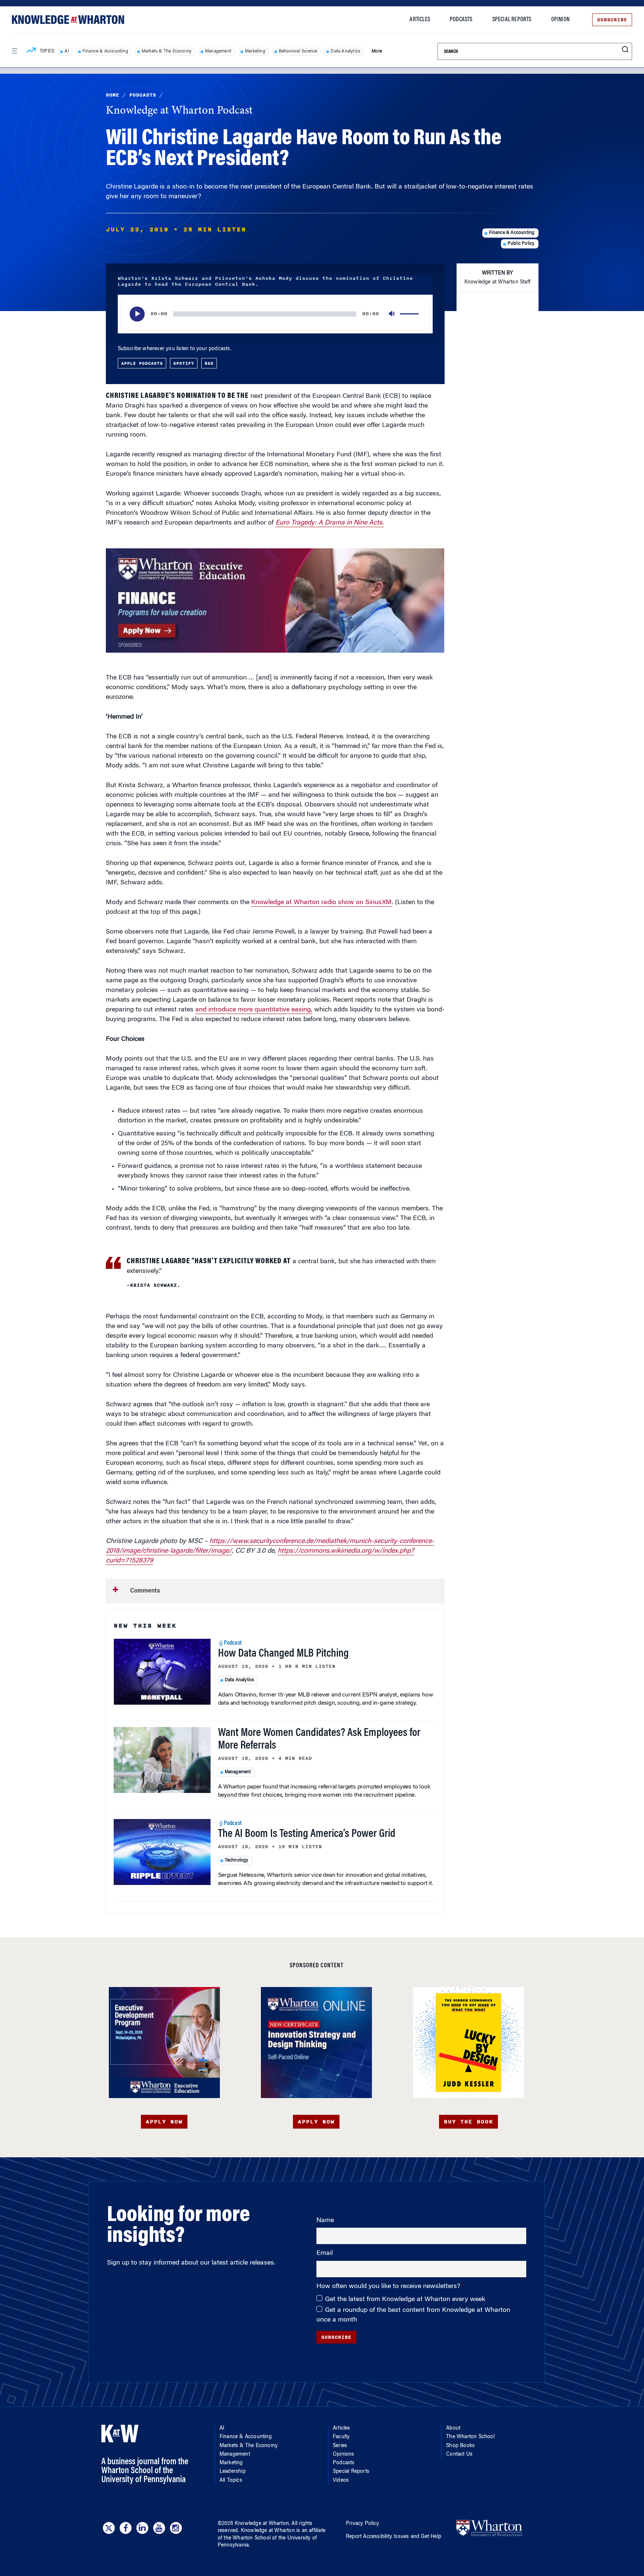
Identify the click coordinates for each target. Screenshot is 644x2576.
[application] (275, 314)
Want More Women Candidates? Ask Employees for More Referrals (319, 1740)
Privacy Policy (362, 2524)
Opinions (344, 2455)
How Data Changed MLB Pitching (283, 1654)
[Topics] (31, 51)
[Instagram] (176, 2528)
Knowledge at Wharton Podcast (179, 111)
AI (67, 51)
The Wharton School (470, 2437)
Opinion (560, 20)
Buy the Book (468, 2122)
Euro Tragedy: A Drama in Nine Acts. (330, 523)
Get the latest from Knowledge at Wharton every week (405, 2300)
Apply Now (164, 2122)
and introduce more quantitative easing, (254, 1010)
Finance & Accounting (105, 51)
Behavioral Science (298, 51)
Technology (237, 1860)
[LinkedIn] (142, 2528)
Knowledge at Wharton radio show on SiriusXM (321, 903)
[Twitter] (109, 2528)
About (453, 2428)
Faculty (341, 2437)
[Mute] (392, 314)
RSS (209, 363)
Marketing (255, 51)
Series (340, 2446)
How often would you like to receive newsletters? (389, 2287)
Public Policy (521, 244)
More (377, 51)
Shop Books (460, 2446)
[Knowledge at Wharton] (68, 20)
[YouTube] (159, 2528)
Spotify (184, 363)
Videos (341, 2481)
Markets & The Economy (167, 51)
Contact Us (459, 2455)
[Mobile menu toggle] (14, 51)
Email (325, 2253)
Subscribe (612, 20)
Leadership (233, 2472)
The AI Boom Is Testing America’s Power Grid (307, 1834)
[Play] (137, 314)
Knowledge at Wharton (262, 2524)
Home (113, 95)
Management (218, 51)
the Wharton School (247, 2538)
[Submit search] (625, 50)
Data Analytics (345, 51)
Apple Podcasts (142, 363)
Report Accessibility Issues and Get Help (394, 2537)
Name (325, 2221)
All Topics (231, 2481)
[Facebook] (126, 2528)
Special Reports (512, 20)
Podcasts (461, 20)
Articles (420, 20)
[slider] (410, 314)
